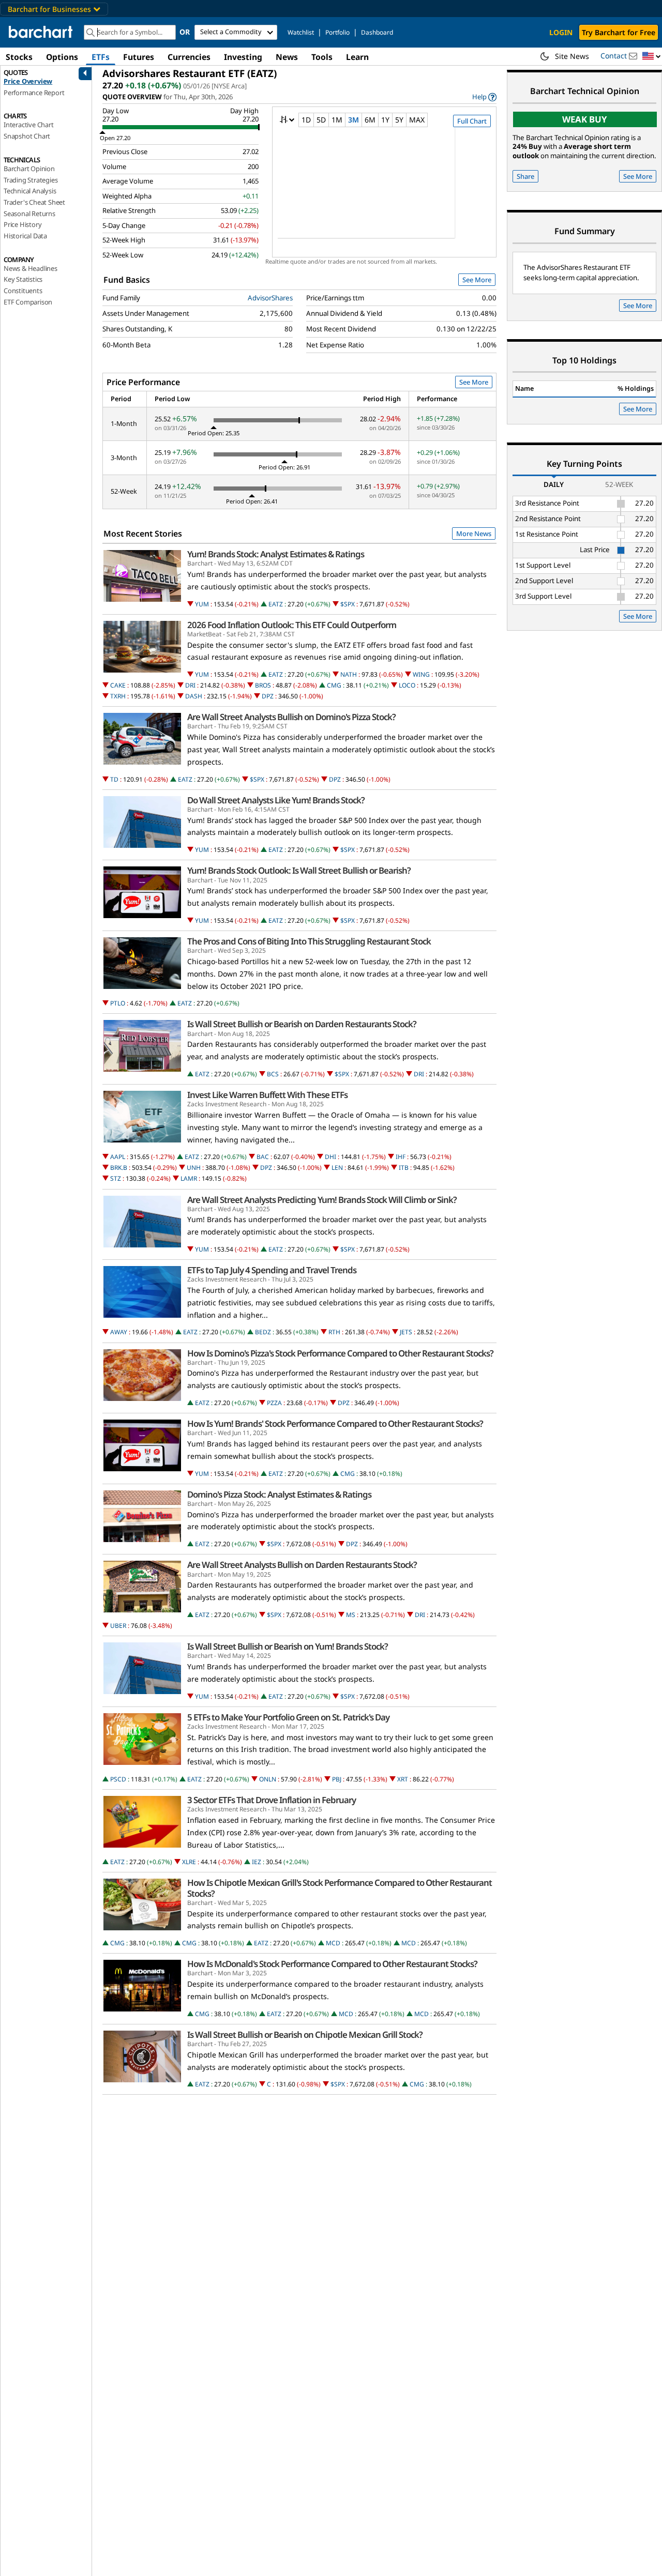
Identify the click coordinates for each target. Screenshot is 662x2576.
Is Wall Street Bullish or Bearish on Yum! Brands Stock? (288, 1647)
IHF (401, 1157)
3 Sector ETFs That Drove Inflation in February (272, 1800)
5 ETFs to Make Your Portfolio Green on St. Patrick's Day (288, 1717)
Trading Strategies (31, 180)
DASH (194, 696)
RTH (334, 1332)
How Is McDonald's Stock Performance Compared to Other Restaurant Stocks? (332, 1964)
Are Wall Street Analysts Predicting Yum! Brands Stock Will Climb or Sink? (322, 1200)
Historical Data (25, 236)
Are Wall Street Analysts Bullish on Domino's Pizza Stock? (291, 717)
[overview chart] (384, 190)
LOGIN (561, 32)
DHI (330, 1157)
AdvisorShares (270, 298)
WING (421, 674)
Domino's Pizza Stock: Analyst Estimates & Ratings (279, 1495)
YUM (202, 604)
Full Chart (472, 121)
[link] (484, 97)
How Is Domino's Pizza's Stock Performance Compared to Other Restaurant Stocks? (340, 1353)
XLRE (189, 1862)
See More (477, 280)
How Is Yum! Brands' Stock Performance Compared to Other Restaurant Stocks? (335, 1424)
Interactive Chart (29, 125)
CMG (334, 685)
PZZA (274, 1403)
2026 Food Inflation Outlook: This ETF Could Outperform (292, 625)
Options (62, 57)
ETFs (101, 57)
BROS (263, 685)
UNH (194, 1168)
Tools (322, 57)
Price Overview (28, 81)
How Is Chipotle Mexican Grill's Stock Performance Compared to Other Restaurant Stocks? (340, 1888)
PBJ (337, 1779)
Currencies (189, 57)
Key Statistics (23, 279)
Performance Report (34, 93)
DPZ (268, 696)
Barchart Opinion (29, 169)
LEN (337, 1168)
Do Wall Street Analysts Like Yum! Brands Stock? (276, 800)
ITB (404, 1168)
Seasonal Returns (29, 214)
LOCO (407, 685)
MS (351, 1615)
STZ (116, 1178)
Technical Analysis (30, 191)
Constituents (23, 291)
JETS (406, 1332)
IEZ (257, 1862)
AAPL (118, 1157)
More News (474, 534)
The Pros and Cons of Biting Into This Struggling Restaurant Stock (309, 941)
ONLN (268, 1779)
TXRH (118, 696)
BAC (263, 1157)
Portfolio (337, 32)
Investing (243, 57)
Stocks (19, 57)
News (287, 57)
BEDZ (263, 1332)
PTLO (118, 1003)
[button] (652, 57)
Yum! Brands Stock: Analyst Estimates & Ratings (276, 554)
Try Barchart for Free (619, 32)
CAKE (118, 685)
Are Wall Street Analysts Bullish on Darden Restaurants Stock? (302, 1565)
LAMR (189, 1178)
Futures (139, 57)
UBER (118, 1626)
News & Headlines (31, 268)
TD (114, 779)
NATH (349, 674)
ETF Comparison (28, 302)
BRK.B (119, 1168)
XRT (403, 1779)
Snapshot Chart (27, 136)
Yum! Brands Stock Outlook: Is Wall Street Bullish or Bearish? (299, 871)
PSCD (118, 1779)
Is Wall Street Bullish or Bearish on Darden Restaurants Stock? (302, 1024)
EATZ (276, 604)
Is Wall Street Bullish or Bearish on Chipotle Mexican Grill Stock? (305, 2035)
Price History (22, 224)
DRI (190, 685)
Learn (357, 57)
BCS (273, 1074)
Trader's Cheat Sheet (34, 202)
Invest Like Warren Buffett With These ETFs (267, 1095)
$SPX (348, 604)
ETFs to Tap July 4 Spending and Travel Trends (272, 1270)
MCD (333, 1943)
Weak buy (585, 119)
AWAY (119, 1332)
